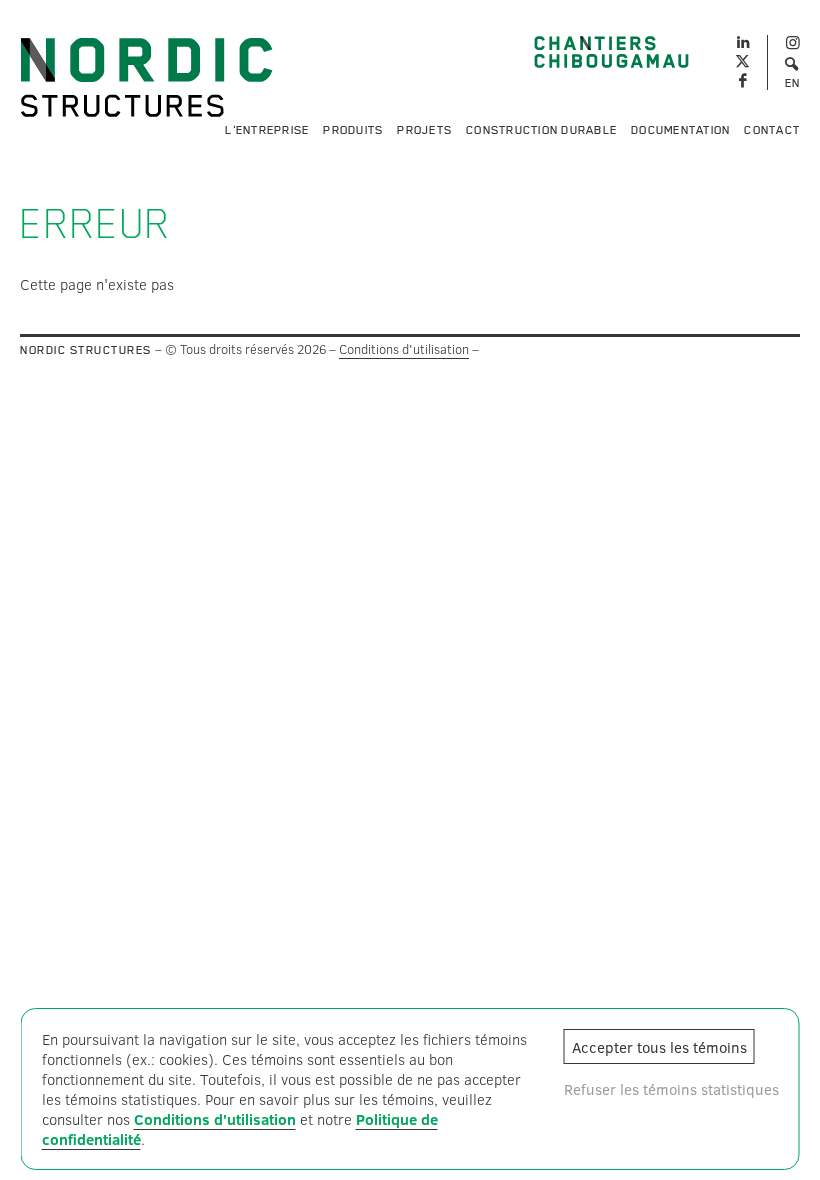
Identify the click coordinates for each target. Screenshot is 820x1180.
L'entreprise (267, 130)
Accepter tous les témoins (659, 1047)
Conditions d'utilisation (404, 349)
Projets (424, 130)
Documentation (680, 130)
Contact (772, 130)
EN (793, 83)
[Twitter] (742, 62)
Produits (353, 130)
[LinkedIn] (742, 40)
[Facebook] (742, 81)
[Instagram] (792, 43)
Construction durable (541, 130)
